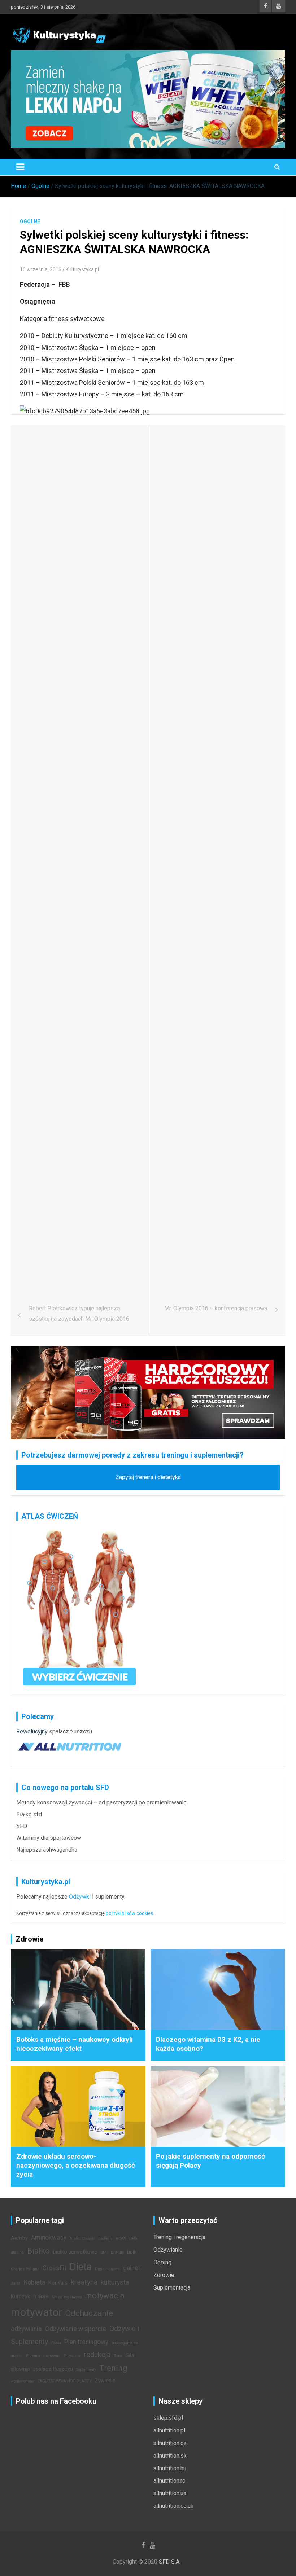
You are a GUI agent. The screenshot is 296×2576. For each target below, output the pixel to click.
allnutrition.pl (169, 2430)
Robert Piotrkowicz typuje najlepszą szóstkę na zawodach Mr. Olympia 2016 (79, 1314)
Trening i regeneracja (179, 2237)
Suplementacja (172, 2288)
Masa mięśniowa (67, 2297)
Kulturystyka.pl (82, 269)
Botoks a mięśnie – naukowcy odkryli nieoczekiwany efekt (75, 2044)
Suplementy (86, 2370)
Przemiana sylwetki (43, 2356)
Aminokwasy (49, 2238)
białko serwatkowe (75, 2252)
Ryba (118, 2356)
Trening (113, 2368)
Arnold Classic (82, 2239)
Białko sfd (29, 1814)
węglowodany (22, 2381)
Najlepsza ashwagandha (47, 1850)
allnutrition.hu (170, 2468)
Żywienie (105, 2381)
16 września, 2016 (41, 269)
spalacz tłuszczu (71, 1731)
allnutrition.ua (170, 2493)
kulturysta (115, 2282)
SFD (22, 1826)
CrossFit (55, 2268)
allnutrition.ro (169, 2481)
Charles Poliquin (25, 2269)
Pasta (56, 2343)
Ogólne (30, 221)
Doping (162, 2262)
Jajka (16, 2283)
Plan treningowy (86, 2342)
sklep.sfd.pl (168, 2418)
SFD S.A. (170, 2562)
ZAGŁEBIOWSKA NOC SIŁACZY (64, 2381)
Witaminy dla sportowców (49, 1838)
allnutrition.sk (170, 2456)
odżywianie (26, 2329)
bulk (132, 2252)
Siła (130, 2355)
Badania (105, 2239)
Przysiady (72, 2356)
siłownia (20, 2369)
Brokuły (117, 2252)
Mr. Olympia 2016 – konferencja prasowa (216, 1308)
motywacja (105, 2295)
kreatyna (84, 2282)
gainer (132, 2268)
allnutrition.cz (170, 2443)
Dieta (81, 2267)
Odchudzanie (89, 2313)
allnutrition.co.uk (173, 2506)
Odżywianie (168, 2250)
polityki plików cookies (129, 1913)
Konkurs (58, 2283)
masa (41, 2296)
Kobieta (34, 2282)
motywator (36, 2312)
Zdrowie (164, 2275)
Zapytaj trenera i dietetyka (148, 1477)
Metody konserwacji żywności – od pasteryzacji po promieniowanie (101, 1803)
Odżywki (80, 1897)
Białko (38, 2251)
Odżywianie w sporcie (76, 2329)
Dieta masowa (107, 2269)
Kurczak (20, 2297)
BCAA (121, 2239)
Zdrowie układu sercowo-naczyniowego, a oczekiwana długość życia (76, 2165)
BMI (104, 2252)
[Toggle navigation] (20, 167)
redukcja (97, 2355)
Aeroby (19, 2238)
